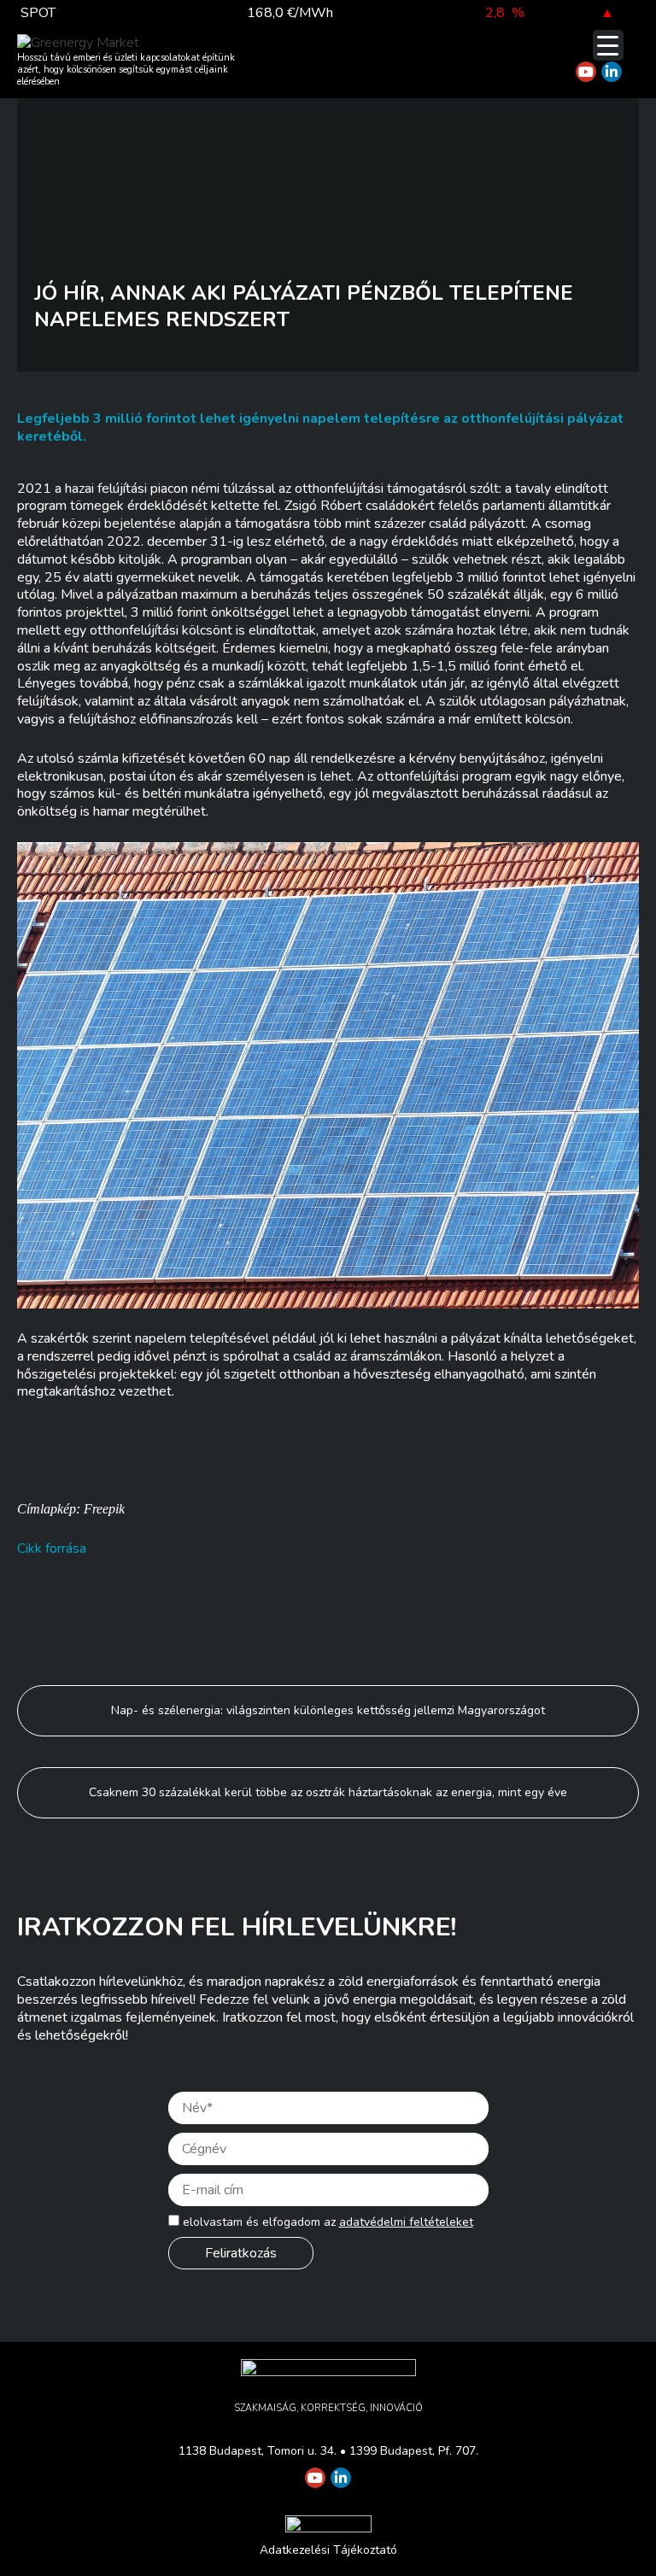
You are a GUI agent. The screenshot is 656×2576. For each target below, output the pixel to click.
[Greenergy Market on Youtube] (586, 72)
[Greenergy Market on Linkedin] (612, 72)
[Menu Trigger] (608, 45)
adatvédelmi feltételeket (406, 2222)
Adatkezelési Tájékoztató (328, 2550)
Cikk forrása (52, 1549)
